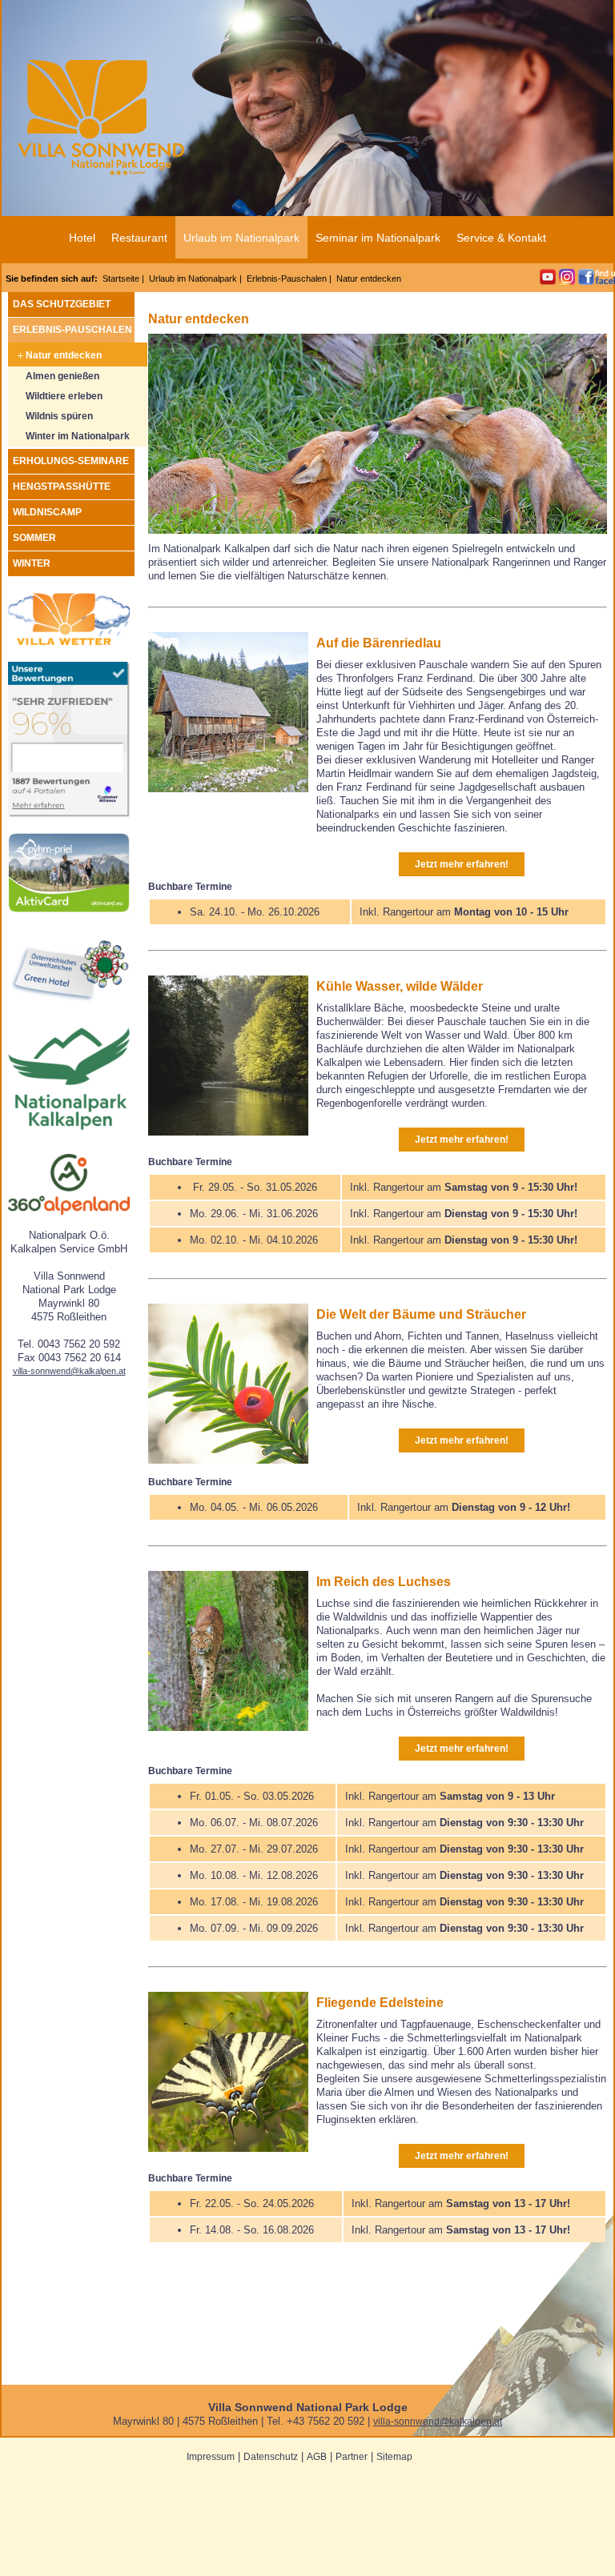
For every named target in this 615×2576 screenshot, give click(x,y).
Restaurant (139, 238)
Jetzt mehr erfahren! (462, 864)
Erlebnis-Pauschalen (287, 278)
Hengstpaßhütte (62, 487)
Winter (32, 563)
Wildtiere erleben (64, 396)
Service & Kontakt (501, 238)
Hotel (82, 238)
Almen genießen (62, 376)
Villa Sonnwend (101, 120)
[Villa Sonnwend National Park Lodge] (69, 814)
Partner (352, 2457)
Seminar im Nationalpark (378, 238)
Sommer (34, 538)
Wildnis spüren (59, 416)
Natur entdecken (64, 355)
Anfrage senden (513, 10)
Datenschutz (271, 2457)
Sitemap (394, 2457)
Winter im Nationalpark (78, 436)
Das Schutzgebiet (62, 304)
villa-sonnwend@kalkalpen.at (69, 1371)
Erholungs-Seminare (71, 461)
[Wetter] (69, 643)
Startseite (121, 278)
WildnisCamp (47, 512)
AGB (317, 2457)
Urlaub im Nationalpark (241, 238)
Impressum (211, 2457)
